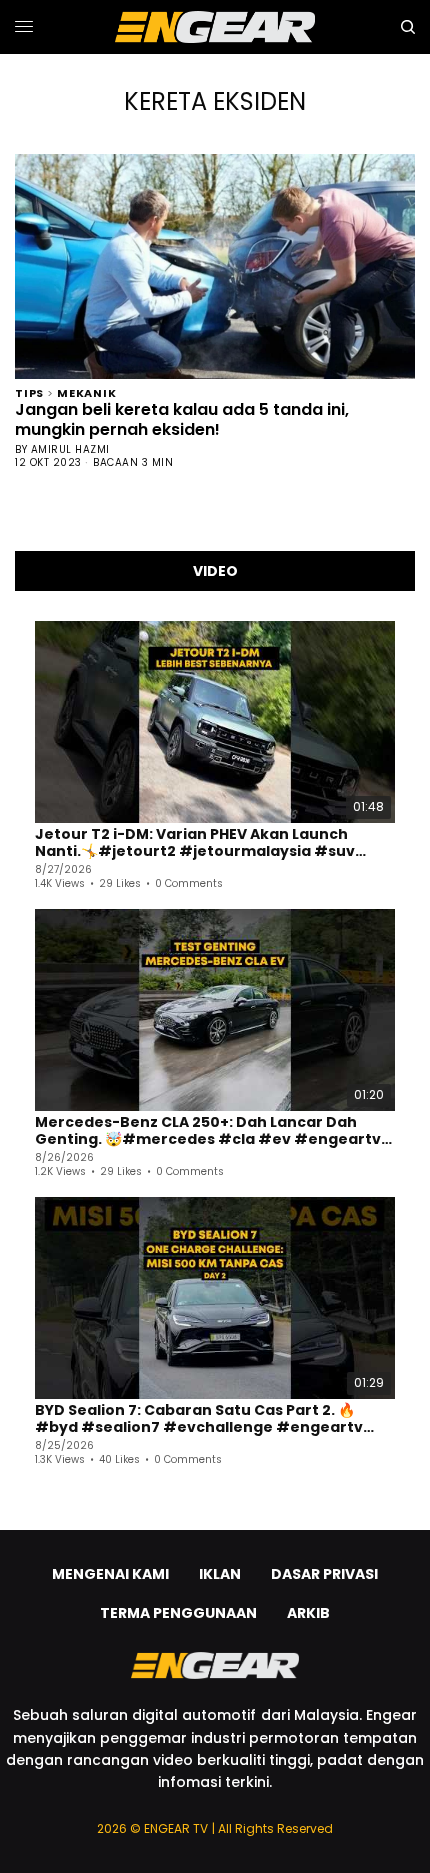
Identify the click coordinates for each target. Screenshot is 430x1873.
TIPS (29, 391)
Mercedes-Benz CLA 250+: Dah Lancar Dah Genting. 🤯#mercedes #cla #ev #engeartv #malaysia (208, 1131)
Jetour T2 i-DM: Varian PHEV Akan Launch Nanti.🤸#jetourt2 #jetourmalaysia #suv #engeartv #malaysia (195, 843)
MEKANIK (87, 391)
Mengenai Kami (110, 1574)
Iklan (220, 1574)
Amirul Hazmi (70, 449)
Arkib (308, 1613)
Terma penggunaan (178, 1613)
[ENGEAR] (215, 27)
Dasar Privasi (324, 1574)
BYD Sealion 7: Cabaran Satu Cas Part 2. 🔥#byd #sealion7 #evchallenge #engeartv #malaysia (199, 1419)
